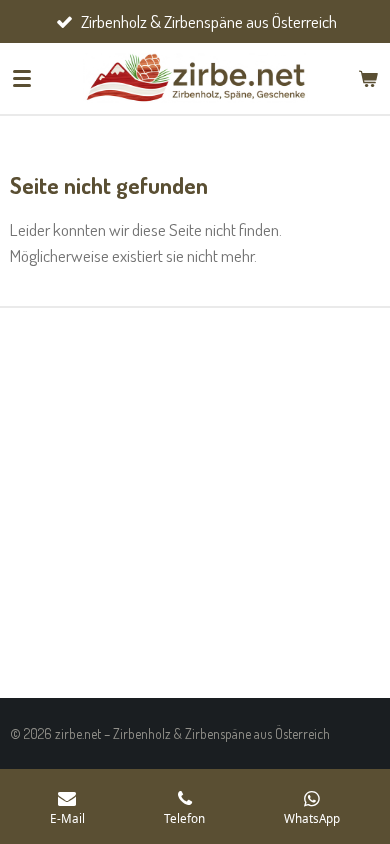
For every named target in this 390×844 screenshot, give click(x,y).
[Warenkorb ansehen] (368, 78)
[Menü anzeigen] (22, 78)
